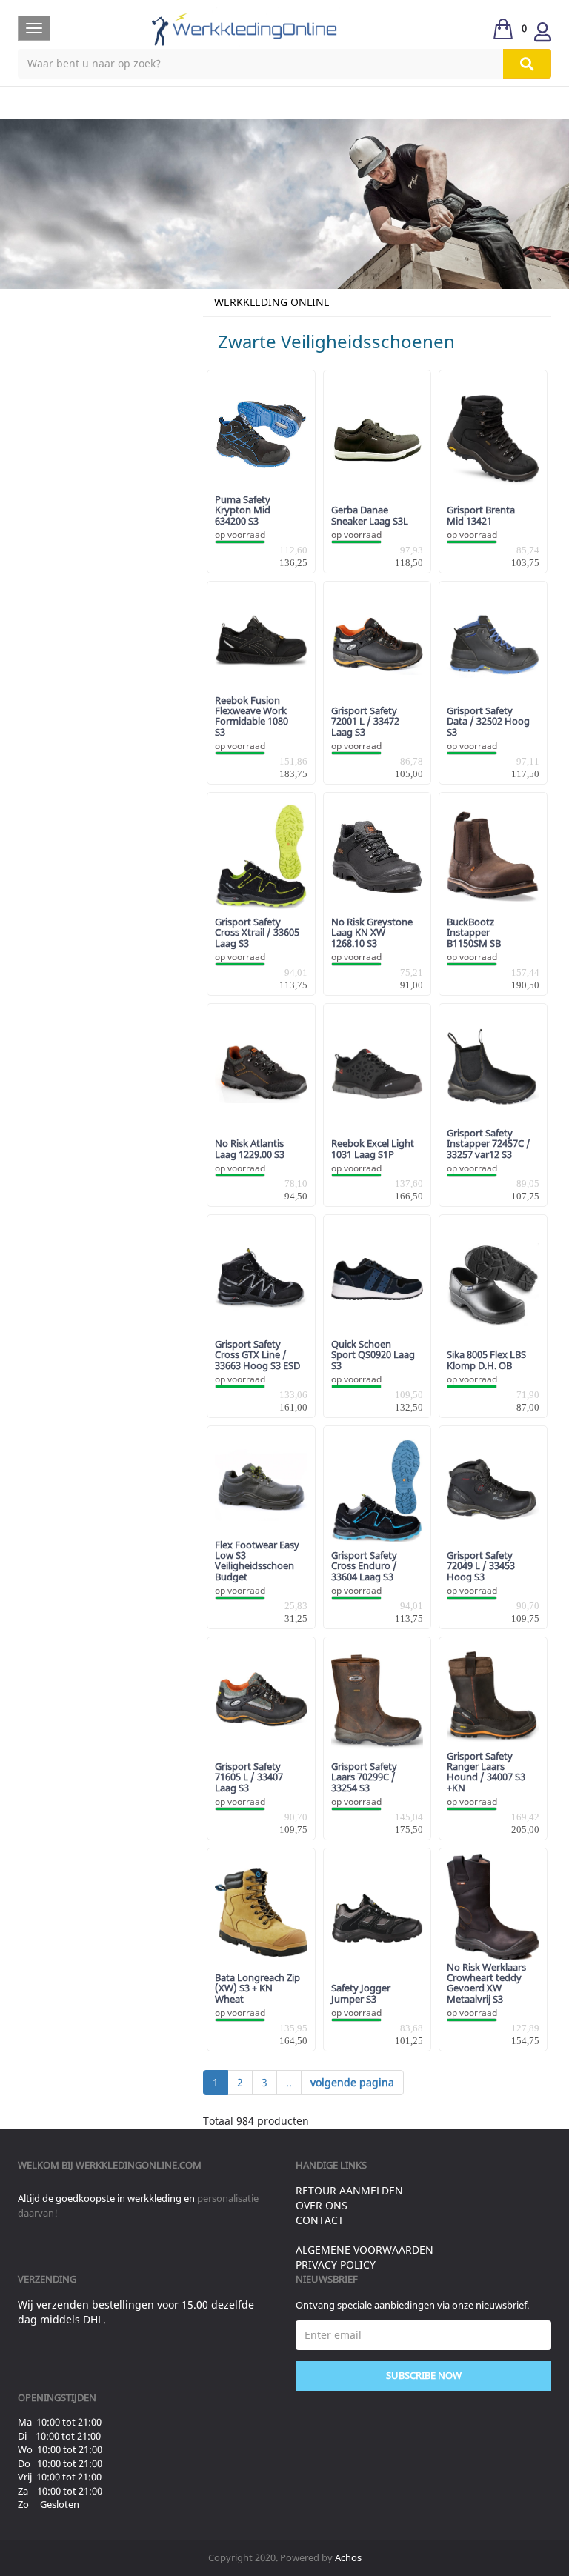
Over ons (322, 2205)
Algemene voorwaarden (365, 2250)
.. (289, 2082)
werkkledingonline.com (139, 2165)
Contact (320, 2220)
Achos (348, 2557)
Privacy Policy (336, 2264)
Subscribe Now (424, 2375)
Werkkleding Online (272, 302)
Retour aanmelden (349, 2190)
